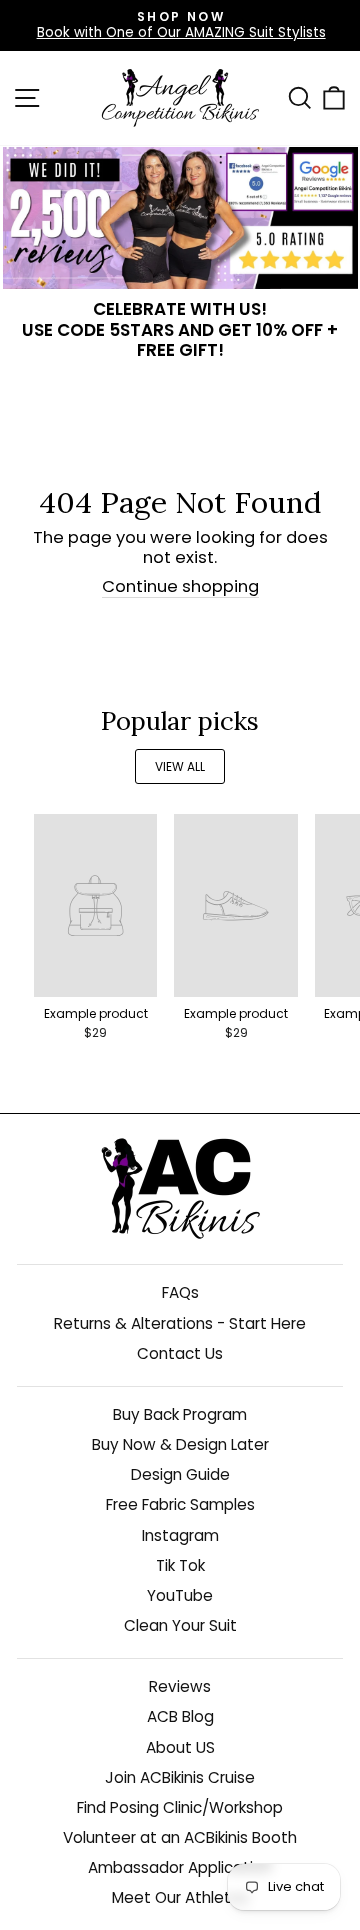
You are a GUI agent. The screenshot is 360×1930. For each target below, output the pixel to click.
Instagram (180, 1535)
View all (180, 766)
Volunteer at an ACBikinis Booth (180, 1837)
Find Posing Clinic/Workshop (180, 1807)
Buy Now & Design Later (180, 1444)
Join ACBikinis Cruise (180, 1777)
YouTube (180, 1595)
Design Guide (180, 1474)
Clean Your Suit (180, 1625)
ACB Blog (180, 1716)
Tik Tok (180, 1565)
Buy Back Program (180, 1414)
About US (180, 1747)
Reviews (180, 1686)
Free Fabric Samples (180, 1504)
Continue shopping (180, 587)
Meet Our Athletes (180, 1897)
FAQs (180, 1292)
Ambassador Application (180, 1867)
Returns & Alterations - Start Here (180, 1323)
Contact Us (180, 1353)
